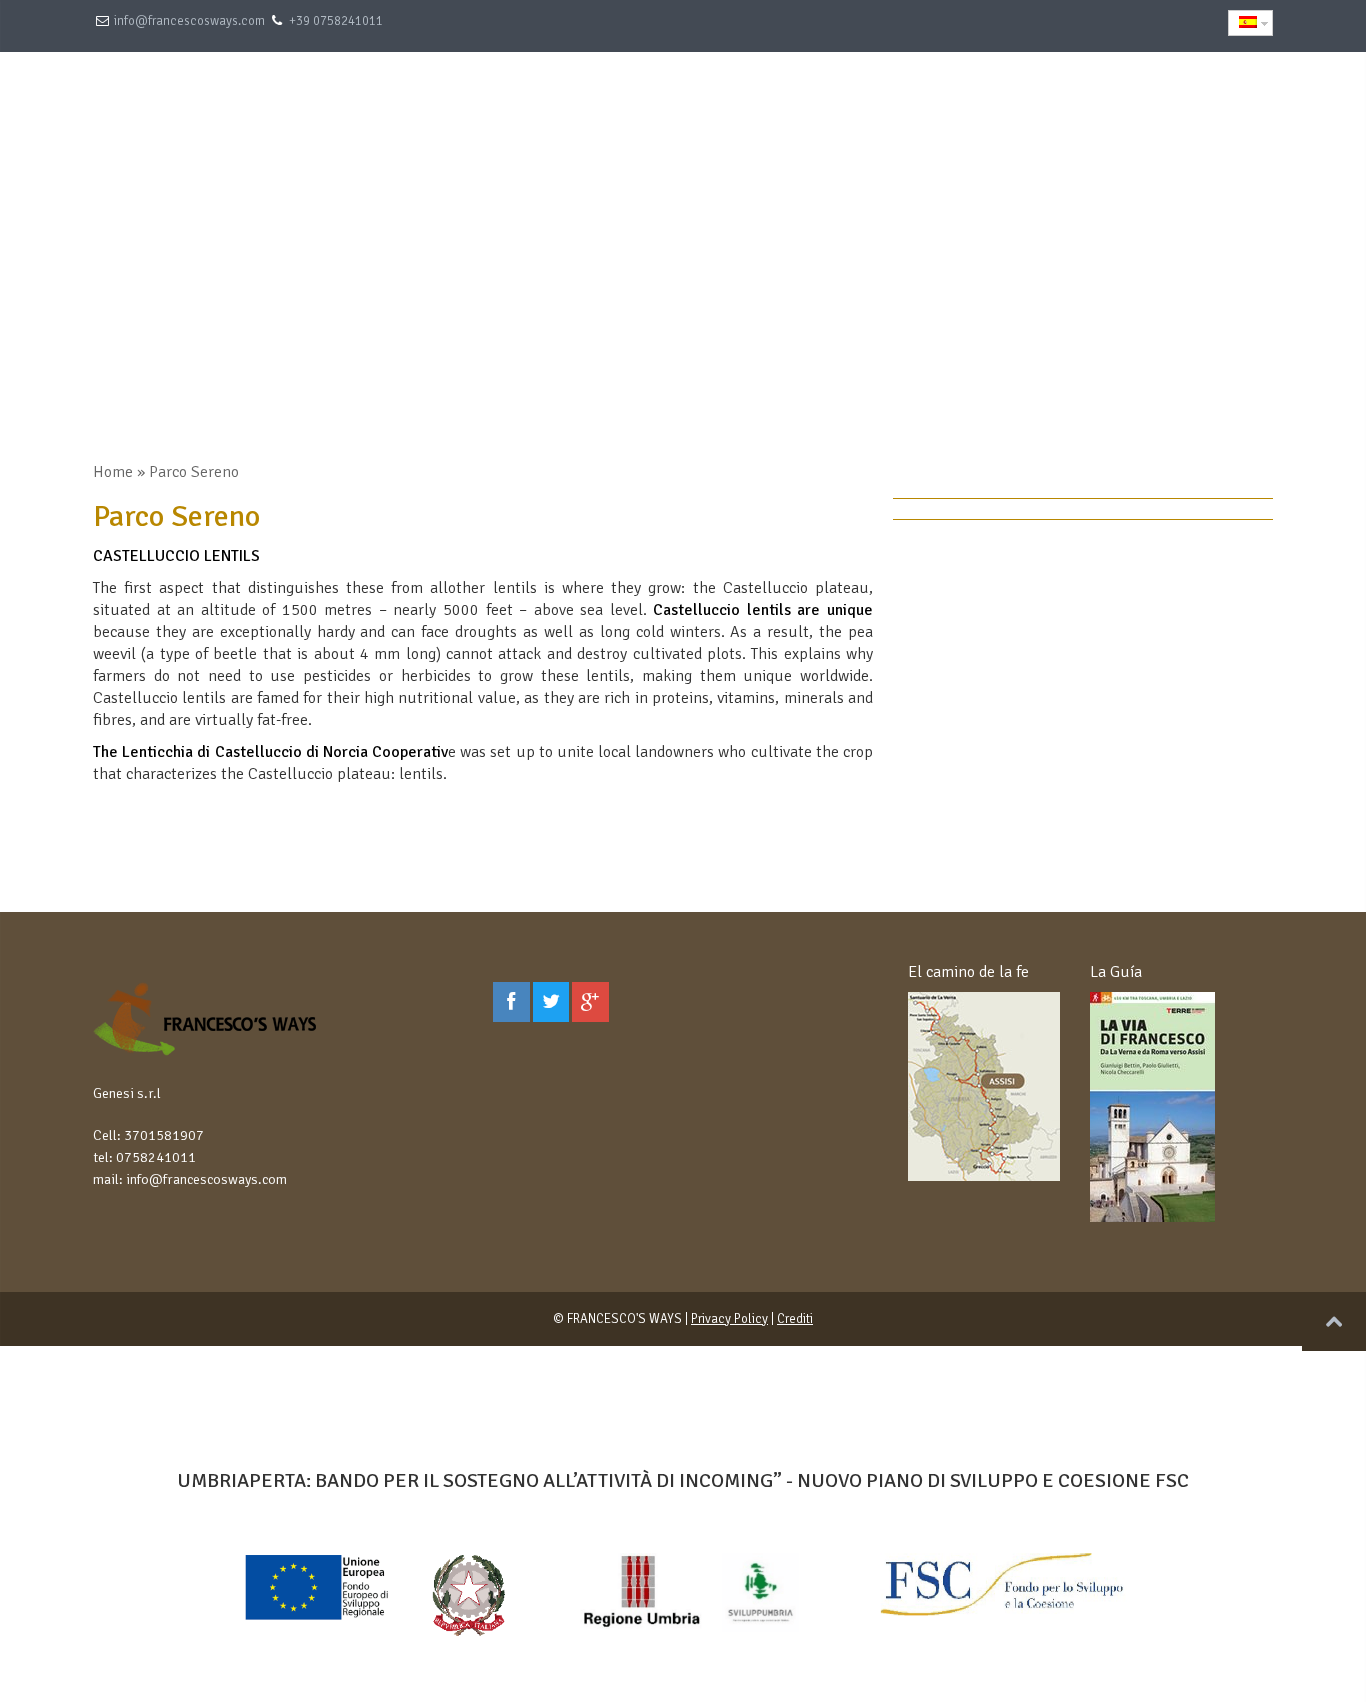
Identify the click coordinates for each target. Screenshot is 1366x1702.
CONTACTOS (1209, 95)
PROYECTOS (1082, 95)
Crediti (795, 1319)
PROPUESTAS (696, 95)
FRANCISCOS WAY (937, 95)
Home (113, 472)
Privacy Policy (729, 1319)
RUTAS (809, 95)
